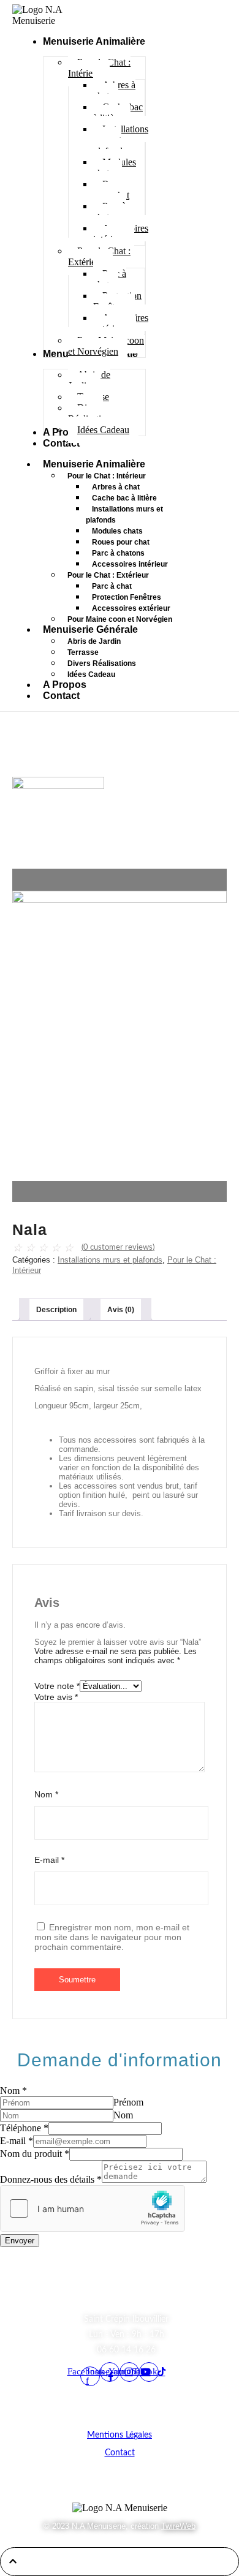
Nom (46, 1794)
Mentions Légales (120, 2435)
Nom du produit (35, 2154)
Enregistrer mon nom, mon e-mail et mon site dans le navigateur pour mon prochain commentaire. (112, 1937)
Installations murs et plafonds (124, 515)
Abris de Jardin (94, 641)
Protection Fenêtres (127, 597)
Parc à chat (112, 586)
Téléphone (24, 2128)
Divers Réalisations (102, 663)
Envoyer (20, 2241)
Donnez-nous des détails (51, 2179)
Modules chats (117, 531)
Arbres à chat (116, 487)
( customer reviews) (118, 1248)
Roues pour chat (121, 542)
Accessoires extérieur (131, 608)
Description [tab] (56, 1310)
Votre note (57, 1686)
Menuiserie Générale (90, 629)
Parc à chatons (118, 553)
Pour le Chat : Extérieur (108, 575)
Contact (61, 696)
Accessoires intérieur (130, 564)
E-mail (49, 1860)
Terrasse (83, 652)
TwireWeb (178, 2526)
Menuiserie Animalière (94, 464)
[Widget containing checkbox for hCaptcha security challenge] (93, 2208)
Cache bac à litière (124, 498)
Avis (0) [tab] (121, 1310)
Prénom (128, 2102)
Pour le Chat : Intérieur (107, 476)
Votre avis (56, 1697)
